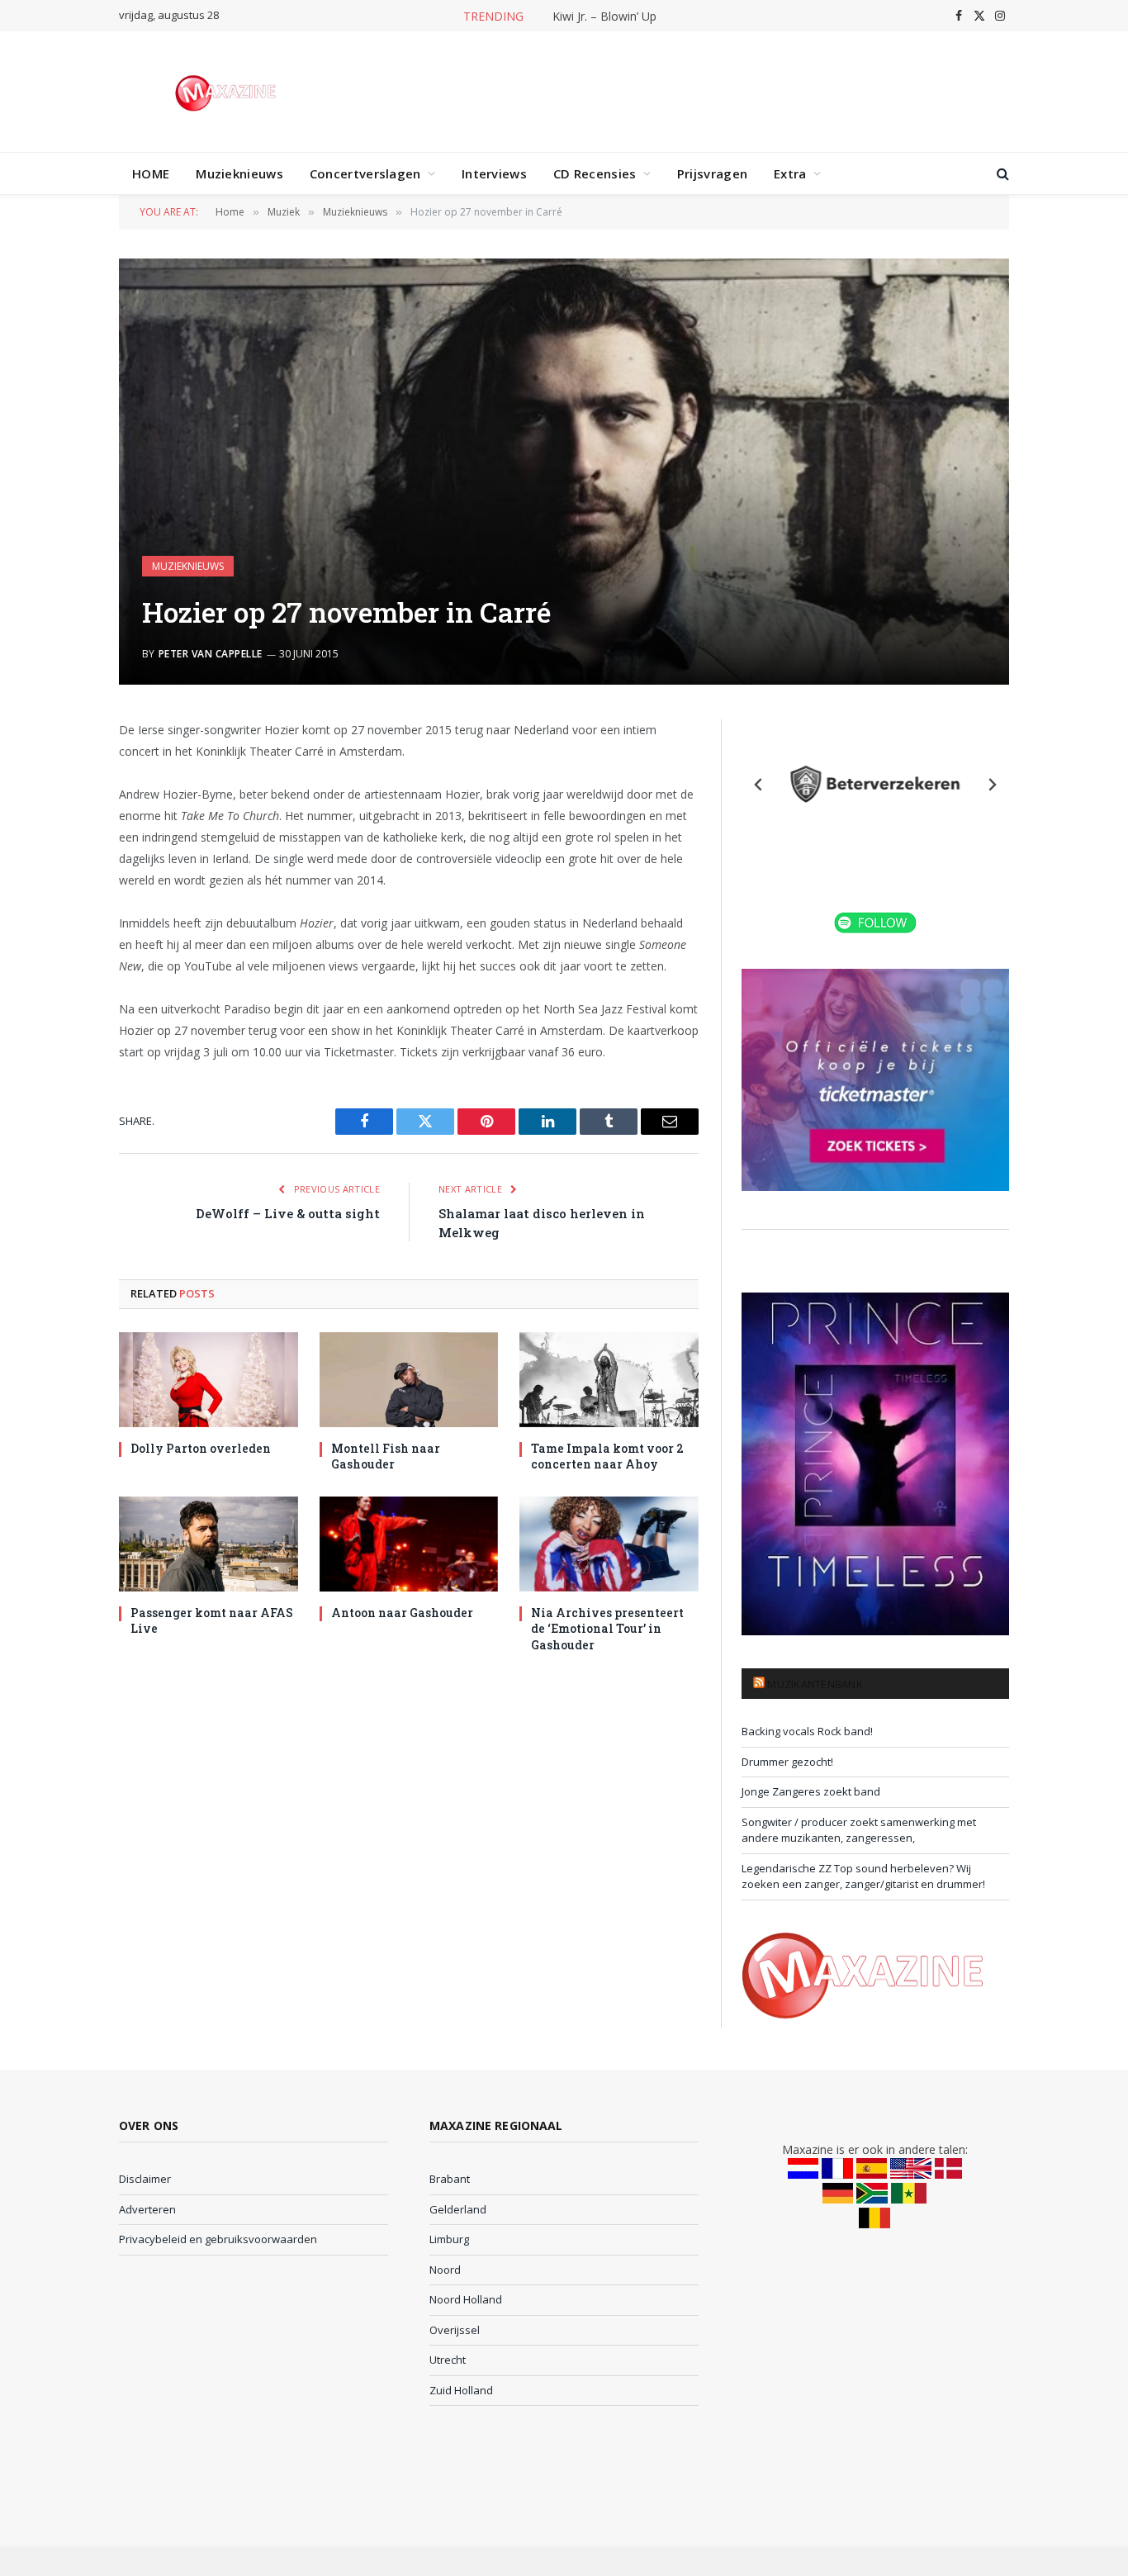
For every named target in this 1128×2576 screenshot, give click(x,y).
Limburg (449, 2239)
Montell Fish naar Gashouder (386, 1456)
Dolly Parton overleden (201, 1448)
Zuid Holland (461, 2390)
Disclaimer (145, 2179)
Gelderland (458, 2209)
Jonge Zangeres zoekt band (811, 1791)
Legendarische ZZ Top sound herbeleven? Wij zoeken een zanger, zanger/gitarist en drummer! (863, 1876)
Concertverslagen (365, 173)
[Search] (1001, 174)
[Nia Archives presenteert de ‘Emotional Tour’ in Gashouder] (609, 1544)
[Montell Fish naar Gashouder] (409, 1380)
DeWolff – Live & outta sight (288, 1213)
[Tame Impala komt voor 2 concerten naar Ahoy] (609, 1380)
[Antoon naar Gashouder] (409, 1544)
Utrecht (448, 2360)
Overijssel (455, 2330)
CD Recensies (595, 173)
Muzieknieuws (239, 173)
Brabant (450, 2179)
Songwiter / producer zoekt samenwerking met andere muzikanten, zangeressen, (859, 1830)
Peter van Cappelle (211, 654)
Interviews (494, 173)
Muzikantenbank (815, 1684)
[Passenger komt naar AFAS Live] (209, 1544)
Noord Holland (466, 2299)
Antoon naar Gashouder (402, 1613)
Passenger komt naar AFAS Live (212, 1620)
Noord (445, 2270)
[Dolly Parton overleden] (209, 1380)
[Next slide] (992, 785)
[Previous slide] (759, 785)
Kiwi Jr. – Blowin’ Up (604, 17)
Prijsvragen (712, 173)
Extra (790, 173)
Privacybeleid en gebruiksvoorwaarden (218, 2239)
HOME (151, 173)
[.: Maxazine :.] (227, 92)
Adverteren (147, 2209)
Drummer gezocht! (787, 1762)
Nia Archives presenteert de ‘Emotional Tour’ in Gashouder (607, 1628)
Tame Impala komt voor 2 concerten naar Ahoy (607, 1456)
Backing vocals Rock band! (807, 1731)
